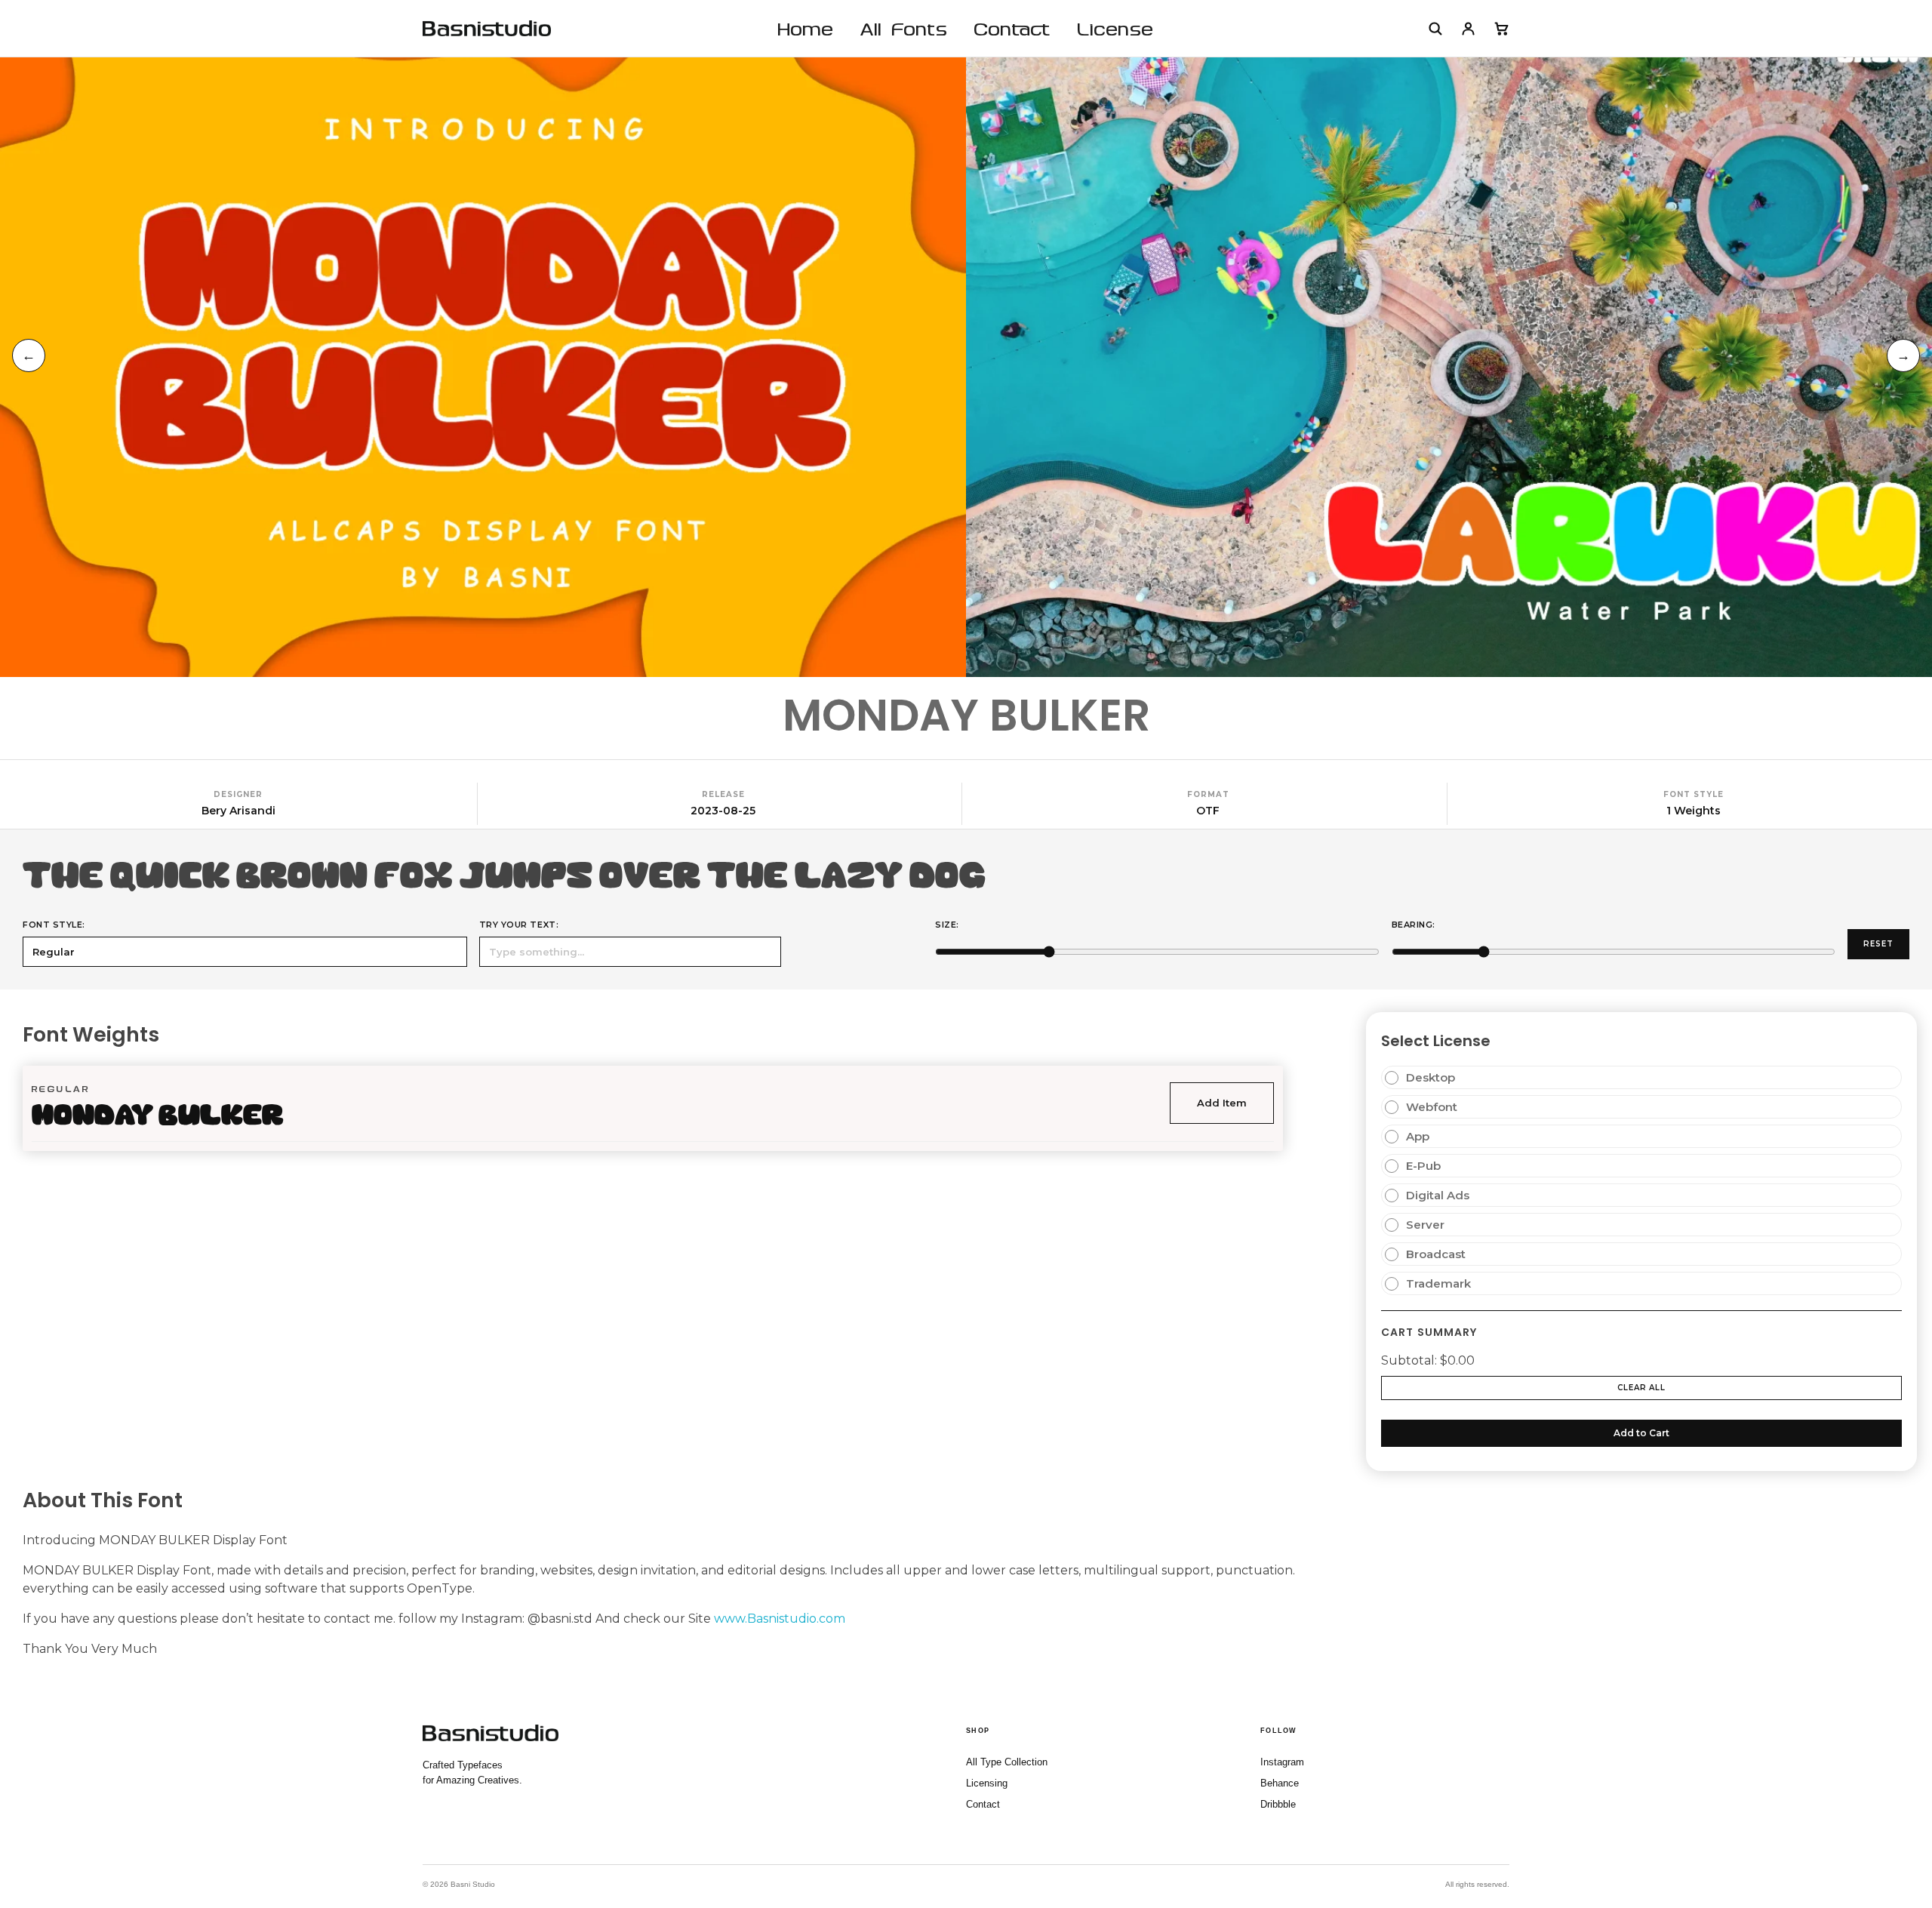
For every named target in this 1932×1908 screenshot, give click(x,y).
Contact (983, 1804)
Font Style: (54, 925)
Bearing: (1414, 925)
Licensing (987, 1783)
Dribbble (1278, 1804)
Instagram (1282, 1762)
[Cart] (1501, 29)
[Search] (1435, 29)
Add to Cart (1641, 1433)
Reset (1878, 944)
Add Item (1222, 1103)
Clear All (1641, 1388)
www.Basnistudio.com (780, 1619)
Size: (947, 925)
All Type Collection (1007, 1762)
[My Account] (1468, 29)
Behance (1280, 1783)
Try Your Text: (519, 925)
